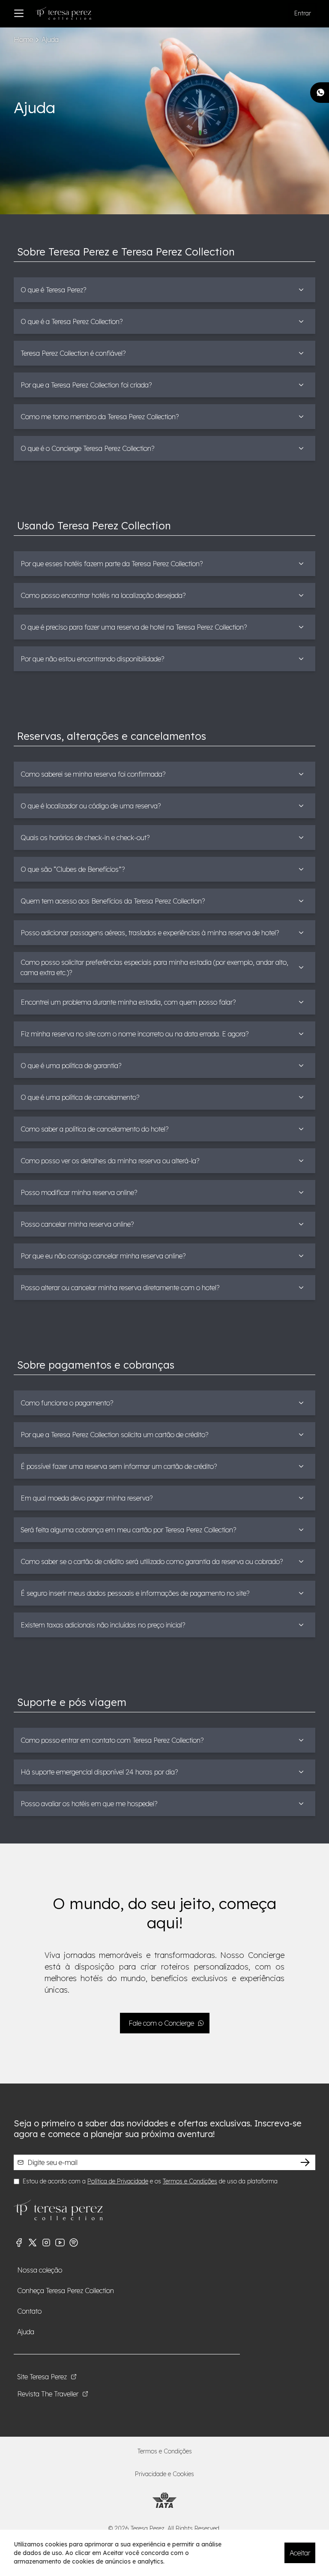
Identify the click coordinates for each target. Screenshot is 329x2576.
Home (23, 39)
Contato (29, 2311)
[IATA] (164, 2500)
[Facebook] (19, 2243)
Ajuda (26, 2332)
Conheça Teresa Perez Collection (66, 2291)
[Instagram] (46, 2243)
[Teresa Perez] (63, 13)
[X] (33, 2243)
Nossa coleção (40, 2270)
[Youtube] (60, 2243)
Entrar (303, 13)
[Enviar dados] (305, 2162)
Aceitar (300, 2553)
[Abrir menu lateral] (19, 13)
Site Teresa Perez (42, 2377)
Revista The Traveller (48, 2394)
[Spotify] (74, 2243)
